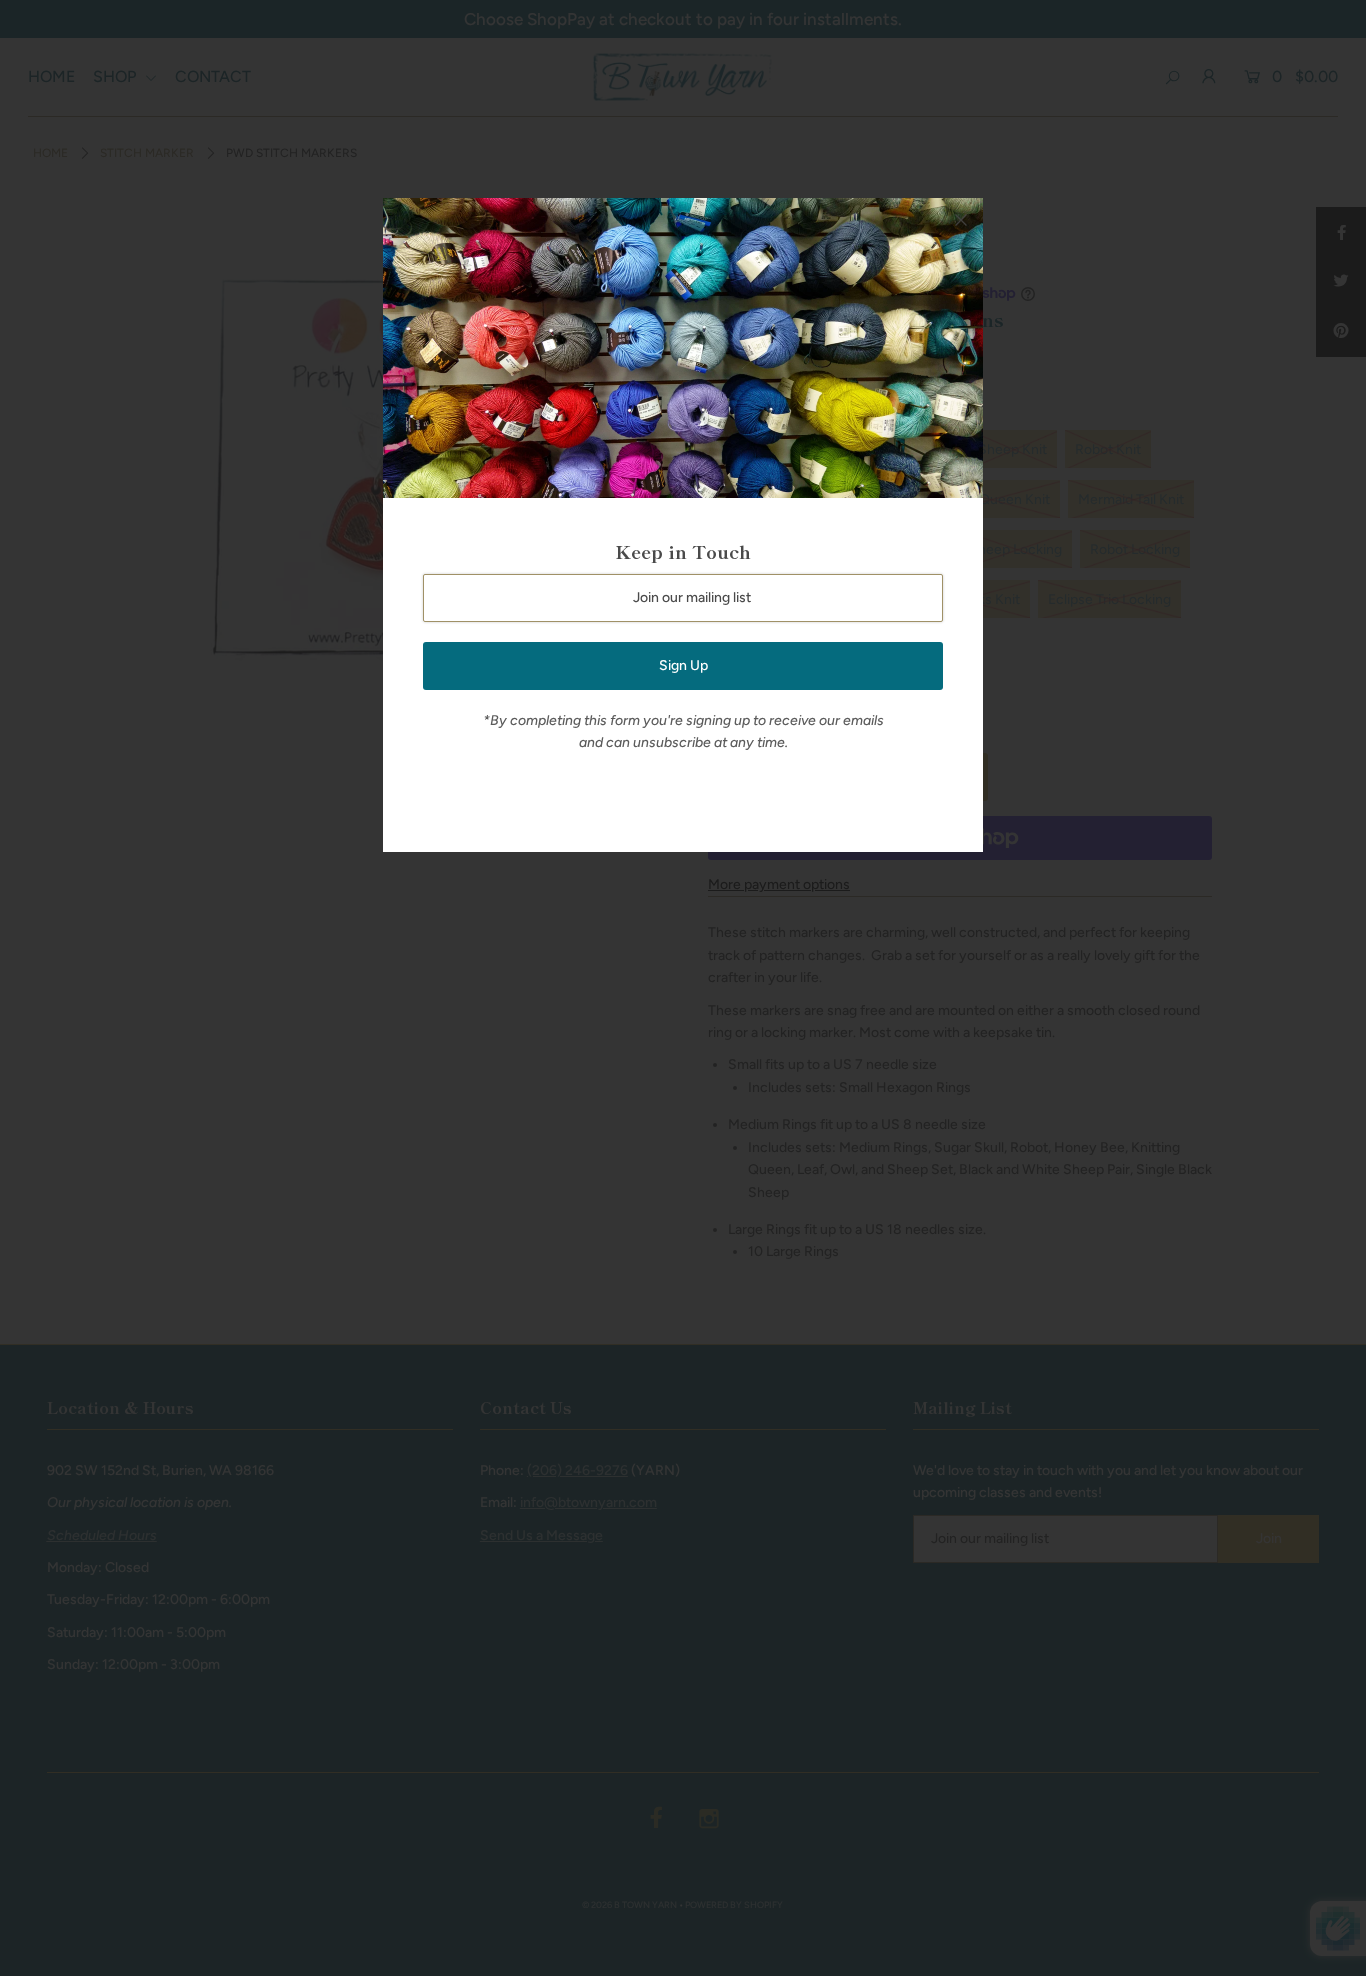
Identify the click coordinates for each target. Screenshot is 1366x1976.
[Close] (961, 220)
